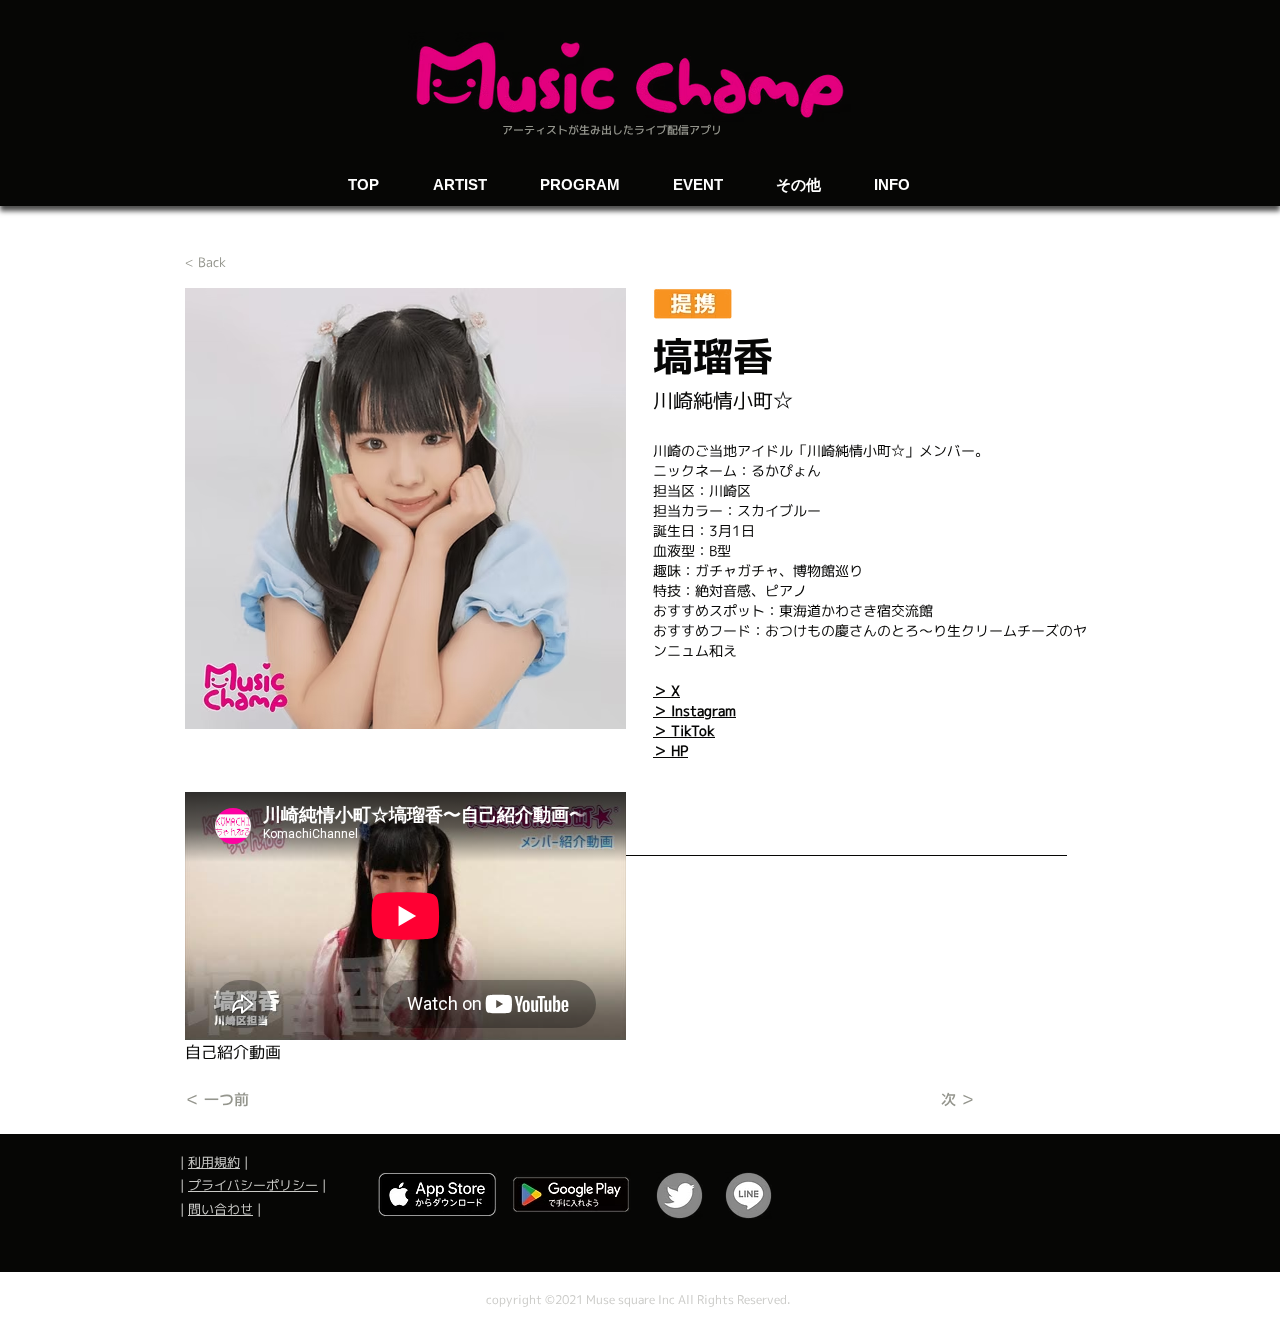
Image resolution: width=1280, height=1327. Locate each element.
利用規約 (214, 1162)
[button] (697, 176)
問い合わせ (220, 1209)
